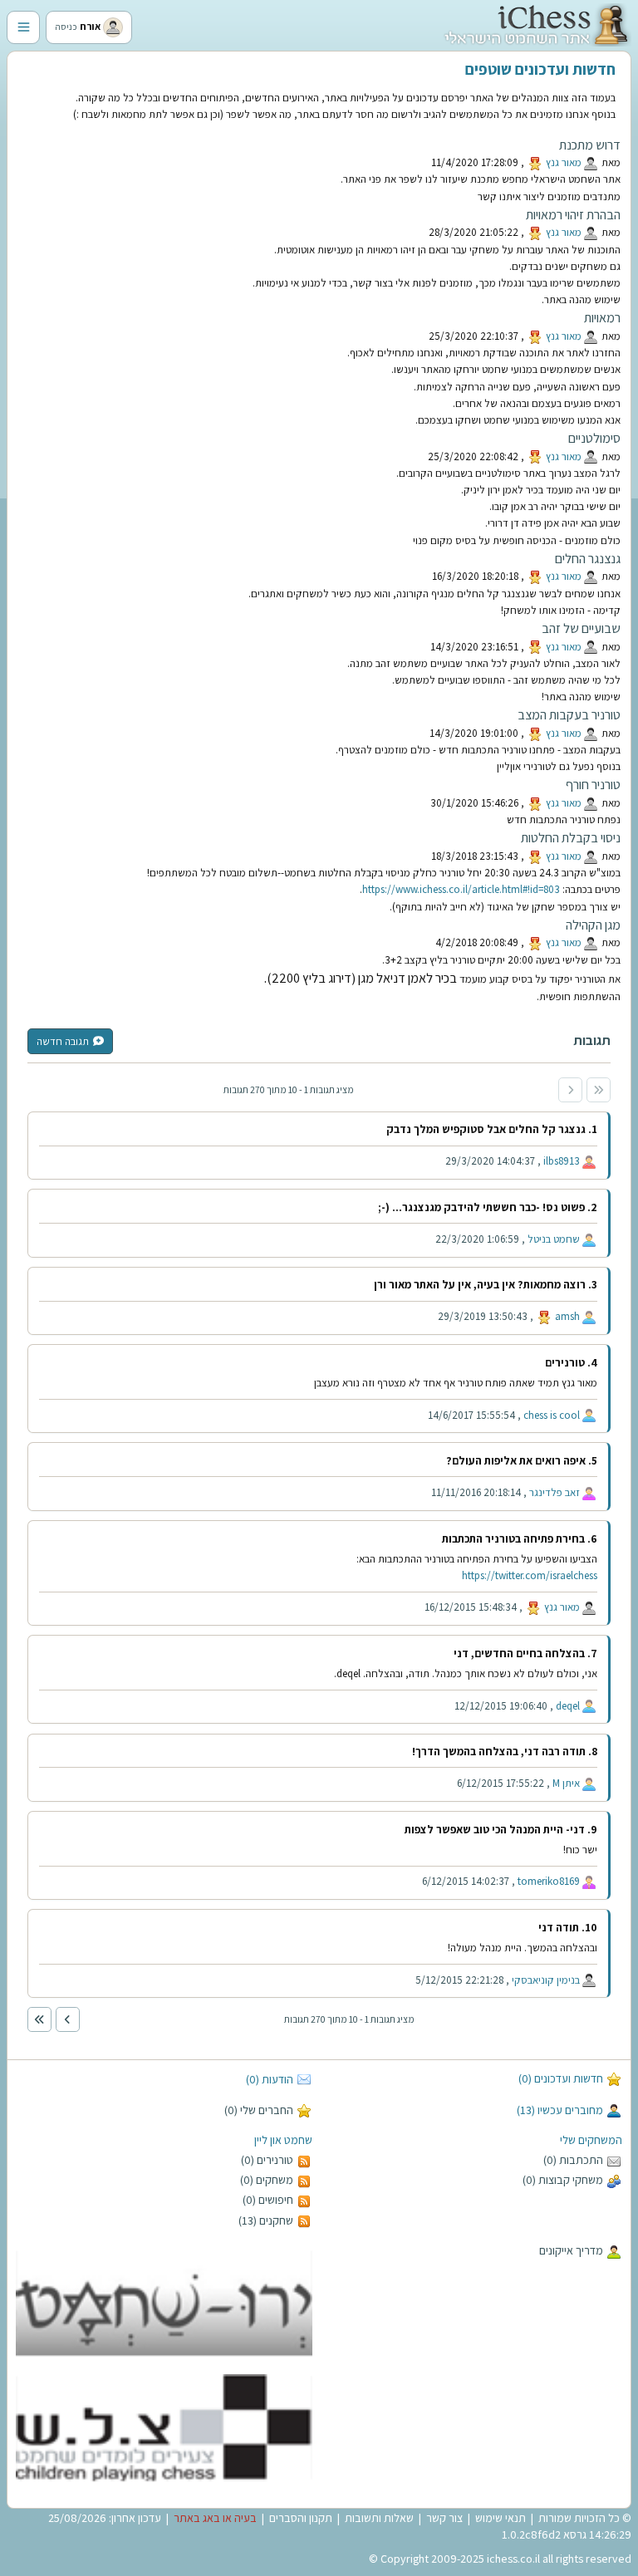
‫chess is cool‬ (552, 1415)
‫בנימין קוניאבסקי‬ (546, 1980)
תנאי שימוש (501, 2518)
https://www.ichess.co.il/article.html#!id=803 (461, 889)
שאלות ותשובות (379, 2518)
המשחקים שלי (591, 2140)
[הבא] (68, 2019)
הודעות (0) (270, 2079)
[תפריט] (23, 27)
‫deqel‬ (568, 1706)
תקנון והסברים (301, 2518)
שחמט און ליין (283, 2140)
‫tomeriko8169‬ (549, 1881)
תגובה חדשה (63, 1041)
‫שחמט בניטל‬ (554, 1239)
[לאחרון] (39, 2019)
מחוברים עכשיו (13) (560, 2110)
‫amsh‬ (567, 1316)
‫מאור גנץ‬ (564, 162)
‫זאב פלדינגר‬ (555, 1492)
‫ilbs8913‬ (562, 1161)
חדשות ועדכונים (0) (561, 2078)
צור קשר (444, 2518)
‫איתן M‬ (566, 1783)
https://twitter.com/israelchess (530, 1575)
